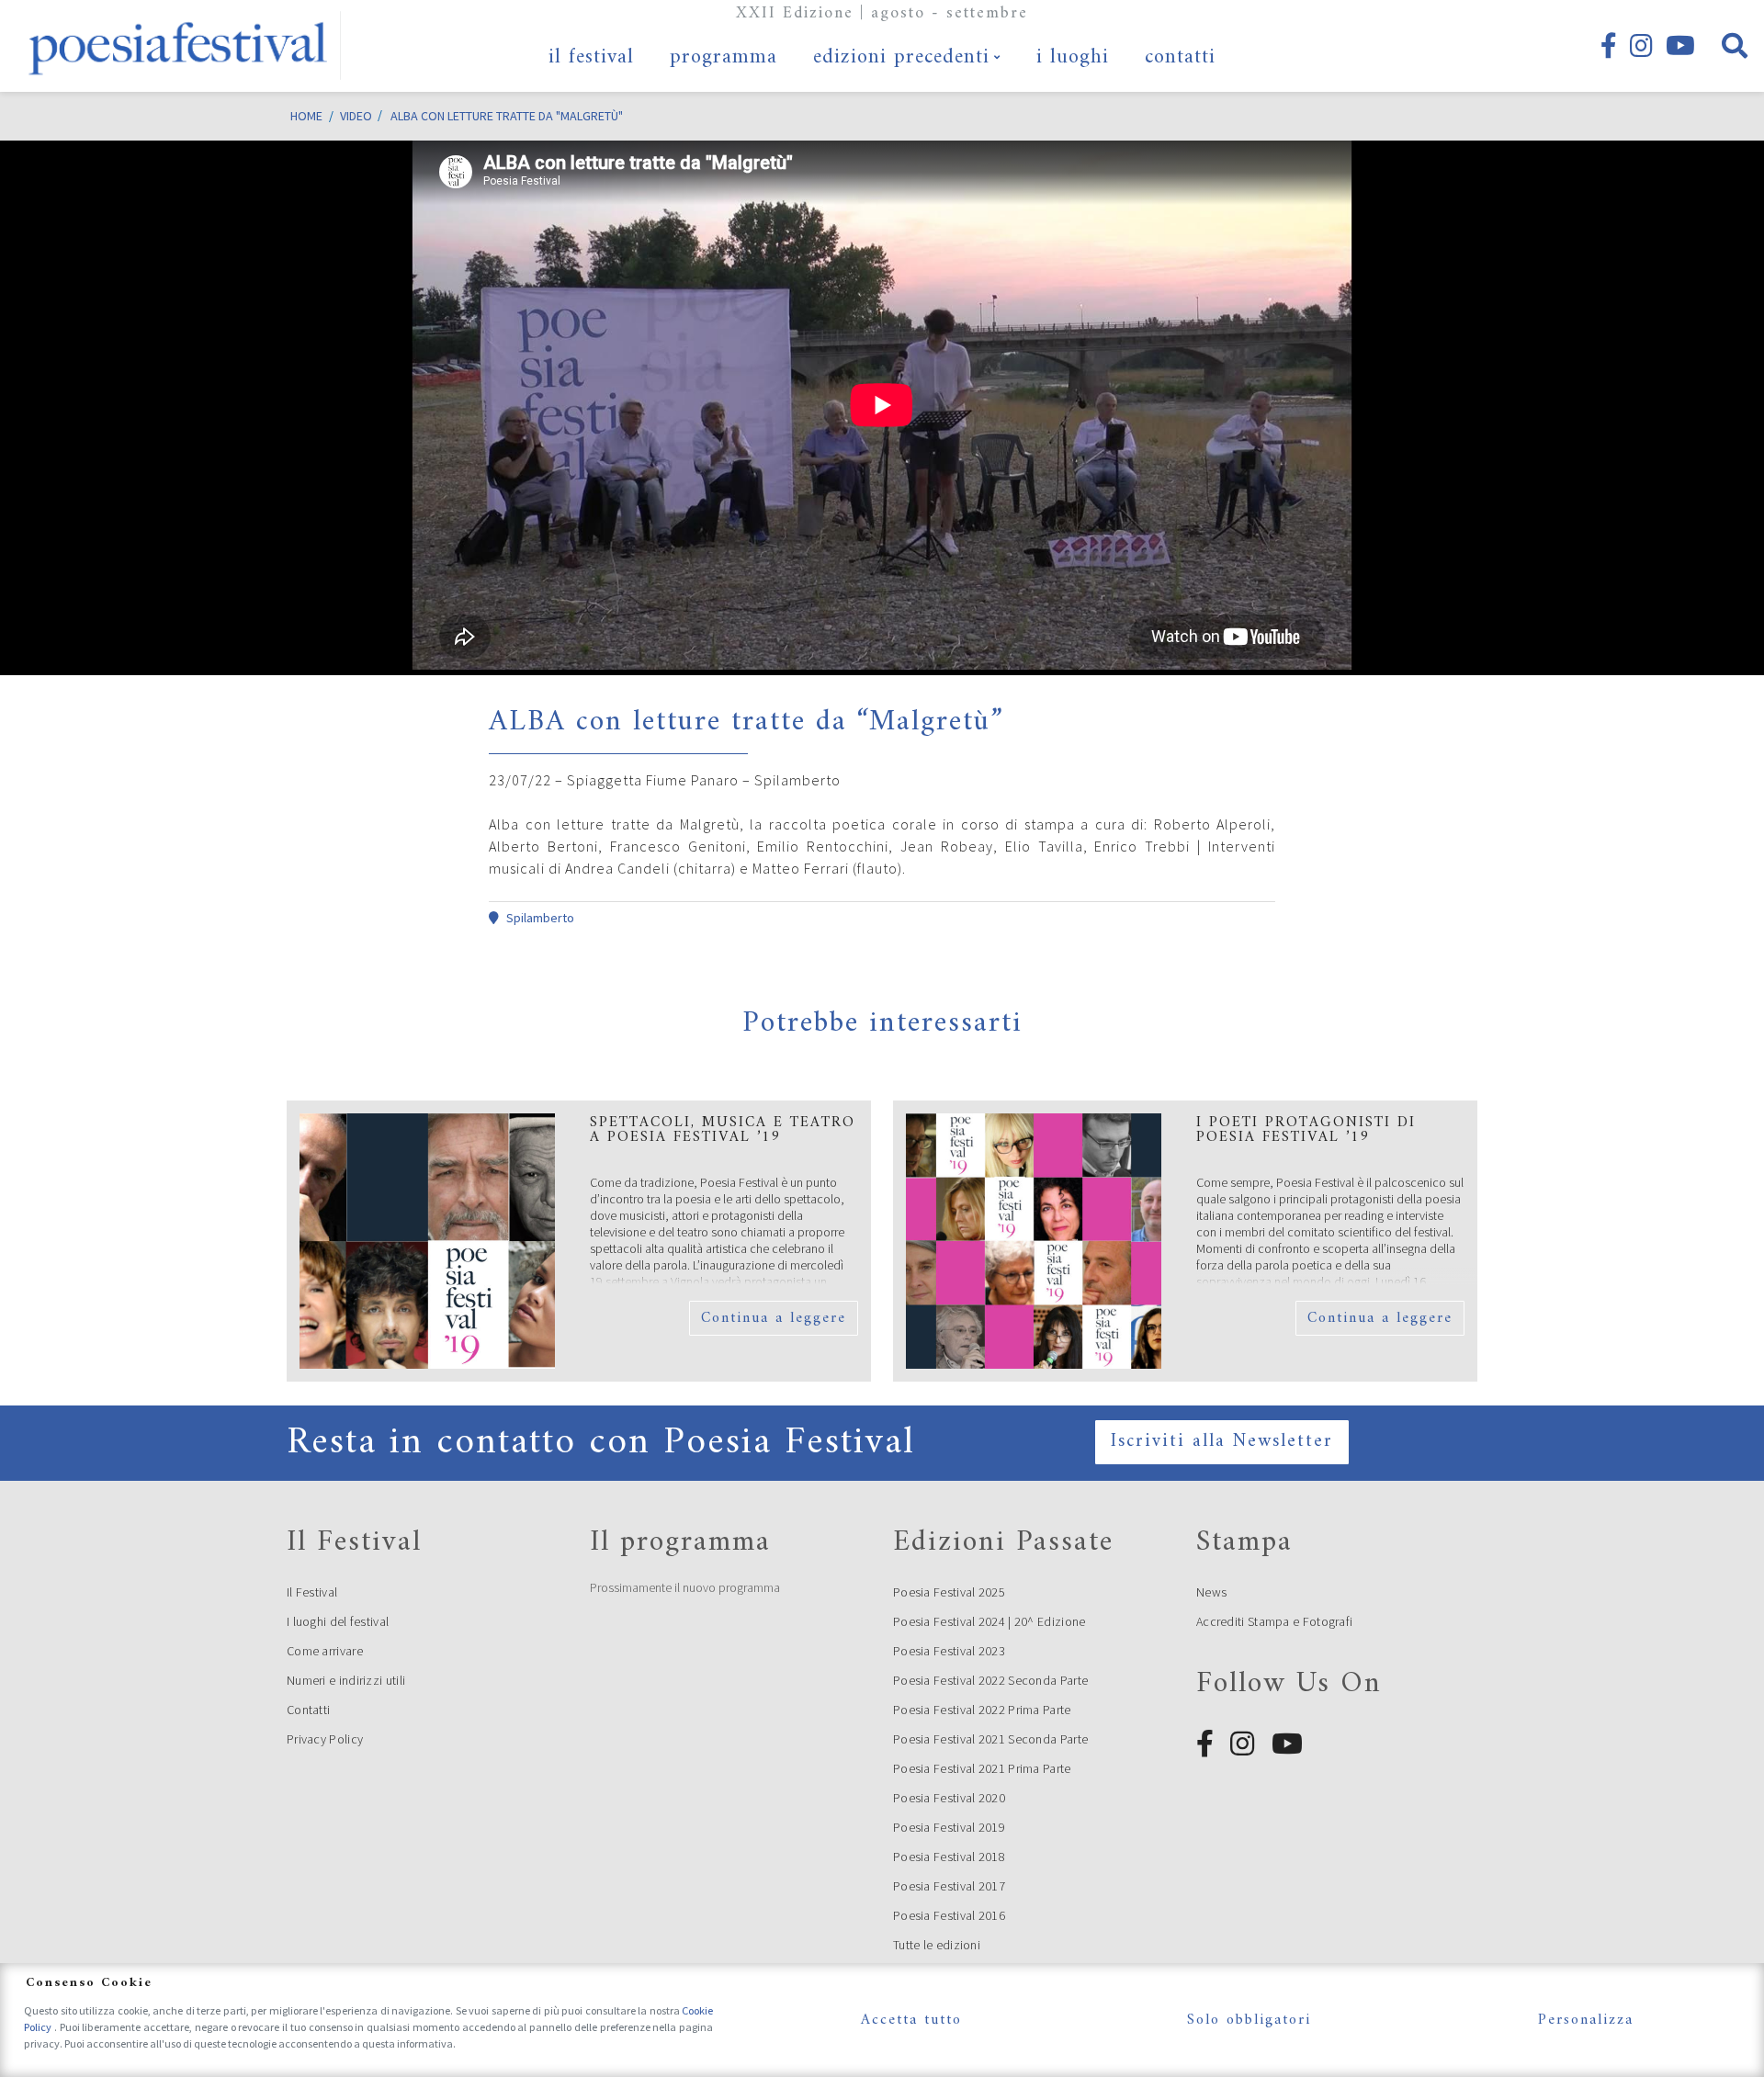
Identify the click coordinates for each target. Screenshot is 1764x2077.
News (1211, 1592)
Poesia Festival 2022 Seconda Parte (990, 1680)
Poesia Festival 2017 (949, 1886)
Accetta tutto (911, 2020)
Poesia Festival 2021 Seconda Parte (990, 1739)
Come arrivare (325, 1651)
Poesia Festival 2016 (949, 1915)
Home (306, 116)
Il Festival (312, 1592)
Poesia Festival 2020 (949, 1798)
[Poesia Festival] (179, 46)
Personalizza (1586, 2020)
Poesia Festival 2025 (949, 1592)
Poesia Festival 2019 (949, 1827)
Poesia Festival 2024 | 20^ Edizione (989, 1621)
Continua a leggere (774, 1318)
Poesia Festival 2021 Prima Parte (982, 1768)
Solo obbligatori (1249, 2020)
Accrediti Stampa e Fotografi (1274, 1621)
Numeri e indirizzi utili (346, 1680)
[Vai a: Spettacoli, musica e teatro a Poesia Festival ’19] (427, 1241)
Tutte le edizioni (937, 1945)
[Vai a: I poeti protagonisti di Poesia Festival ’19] (1034, 1241)
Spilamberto (540, 918)
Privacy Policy (325, 1739)
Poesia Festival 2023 (949, 1651)
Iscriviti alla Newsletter (1222, 1442)
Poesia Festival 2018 (949, 1857)
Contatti (308, 1710)
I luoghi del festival (338, 1621)
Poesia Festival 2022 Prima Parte (982, 1710)
